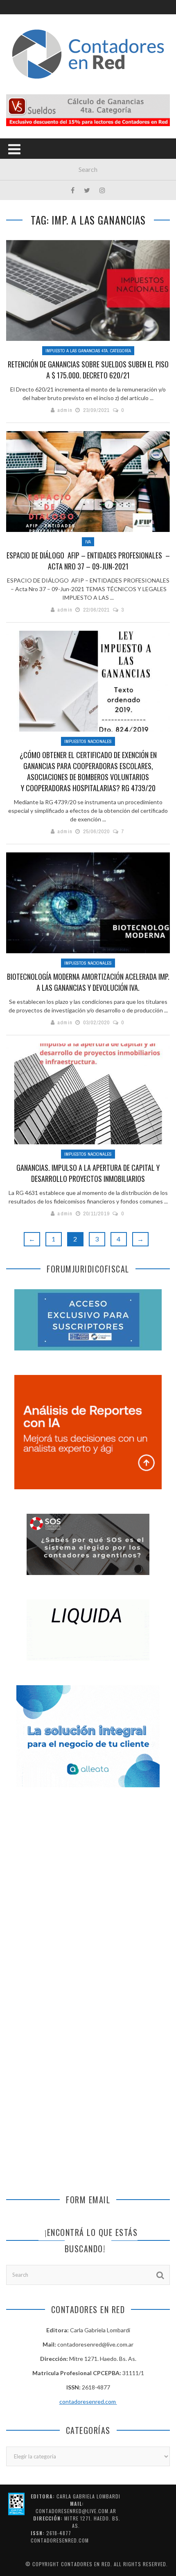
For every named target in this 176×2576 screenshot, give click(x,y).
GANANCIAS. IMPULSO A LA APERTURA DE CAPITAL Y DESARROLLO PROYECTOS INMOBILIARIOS (88, 1173)
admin (65, 410)
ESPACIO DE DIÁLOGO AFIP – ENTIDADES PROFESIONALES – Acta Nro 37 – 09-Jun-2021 (88, 561)
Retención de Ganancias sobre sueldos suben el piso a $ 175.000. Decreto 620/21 (88, 370)
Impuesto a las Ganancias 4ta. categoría (88, 351)
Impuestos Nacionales (88, 741)
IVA (88, 542)
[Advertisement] (88, 1895)
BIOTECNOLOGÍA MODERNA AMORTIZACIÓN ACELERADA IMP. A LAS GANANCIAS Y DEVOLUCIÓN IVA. (88, 982)
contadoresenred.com (88, 2401)
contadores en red (86, 2564)
